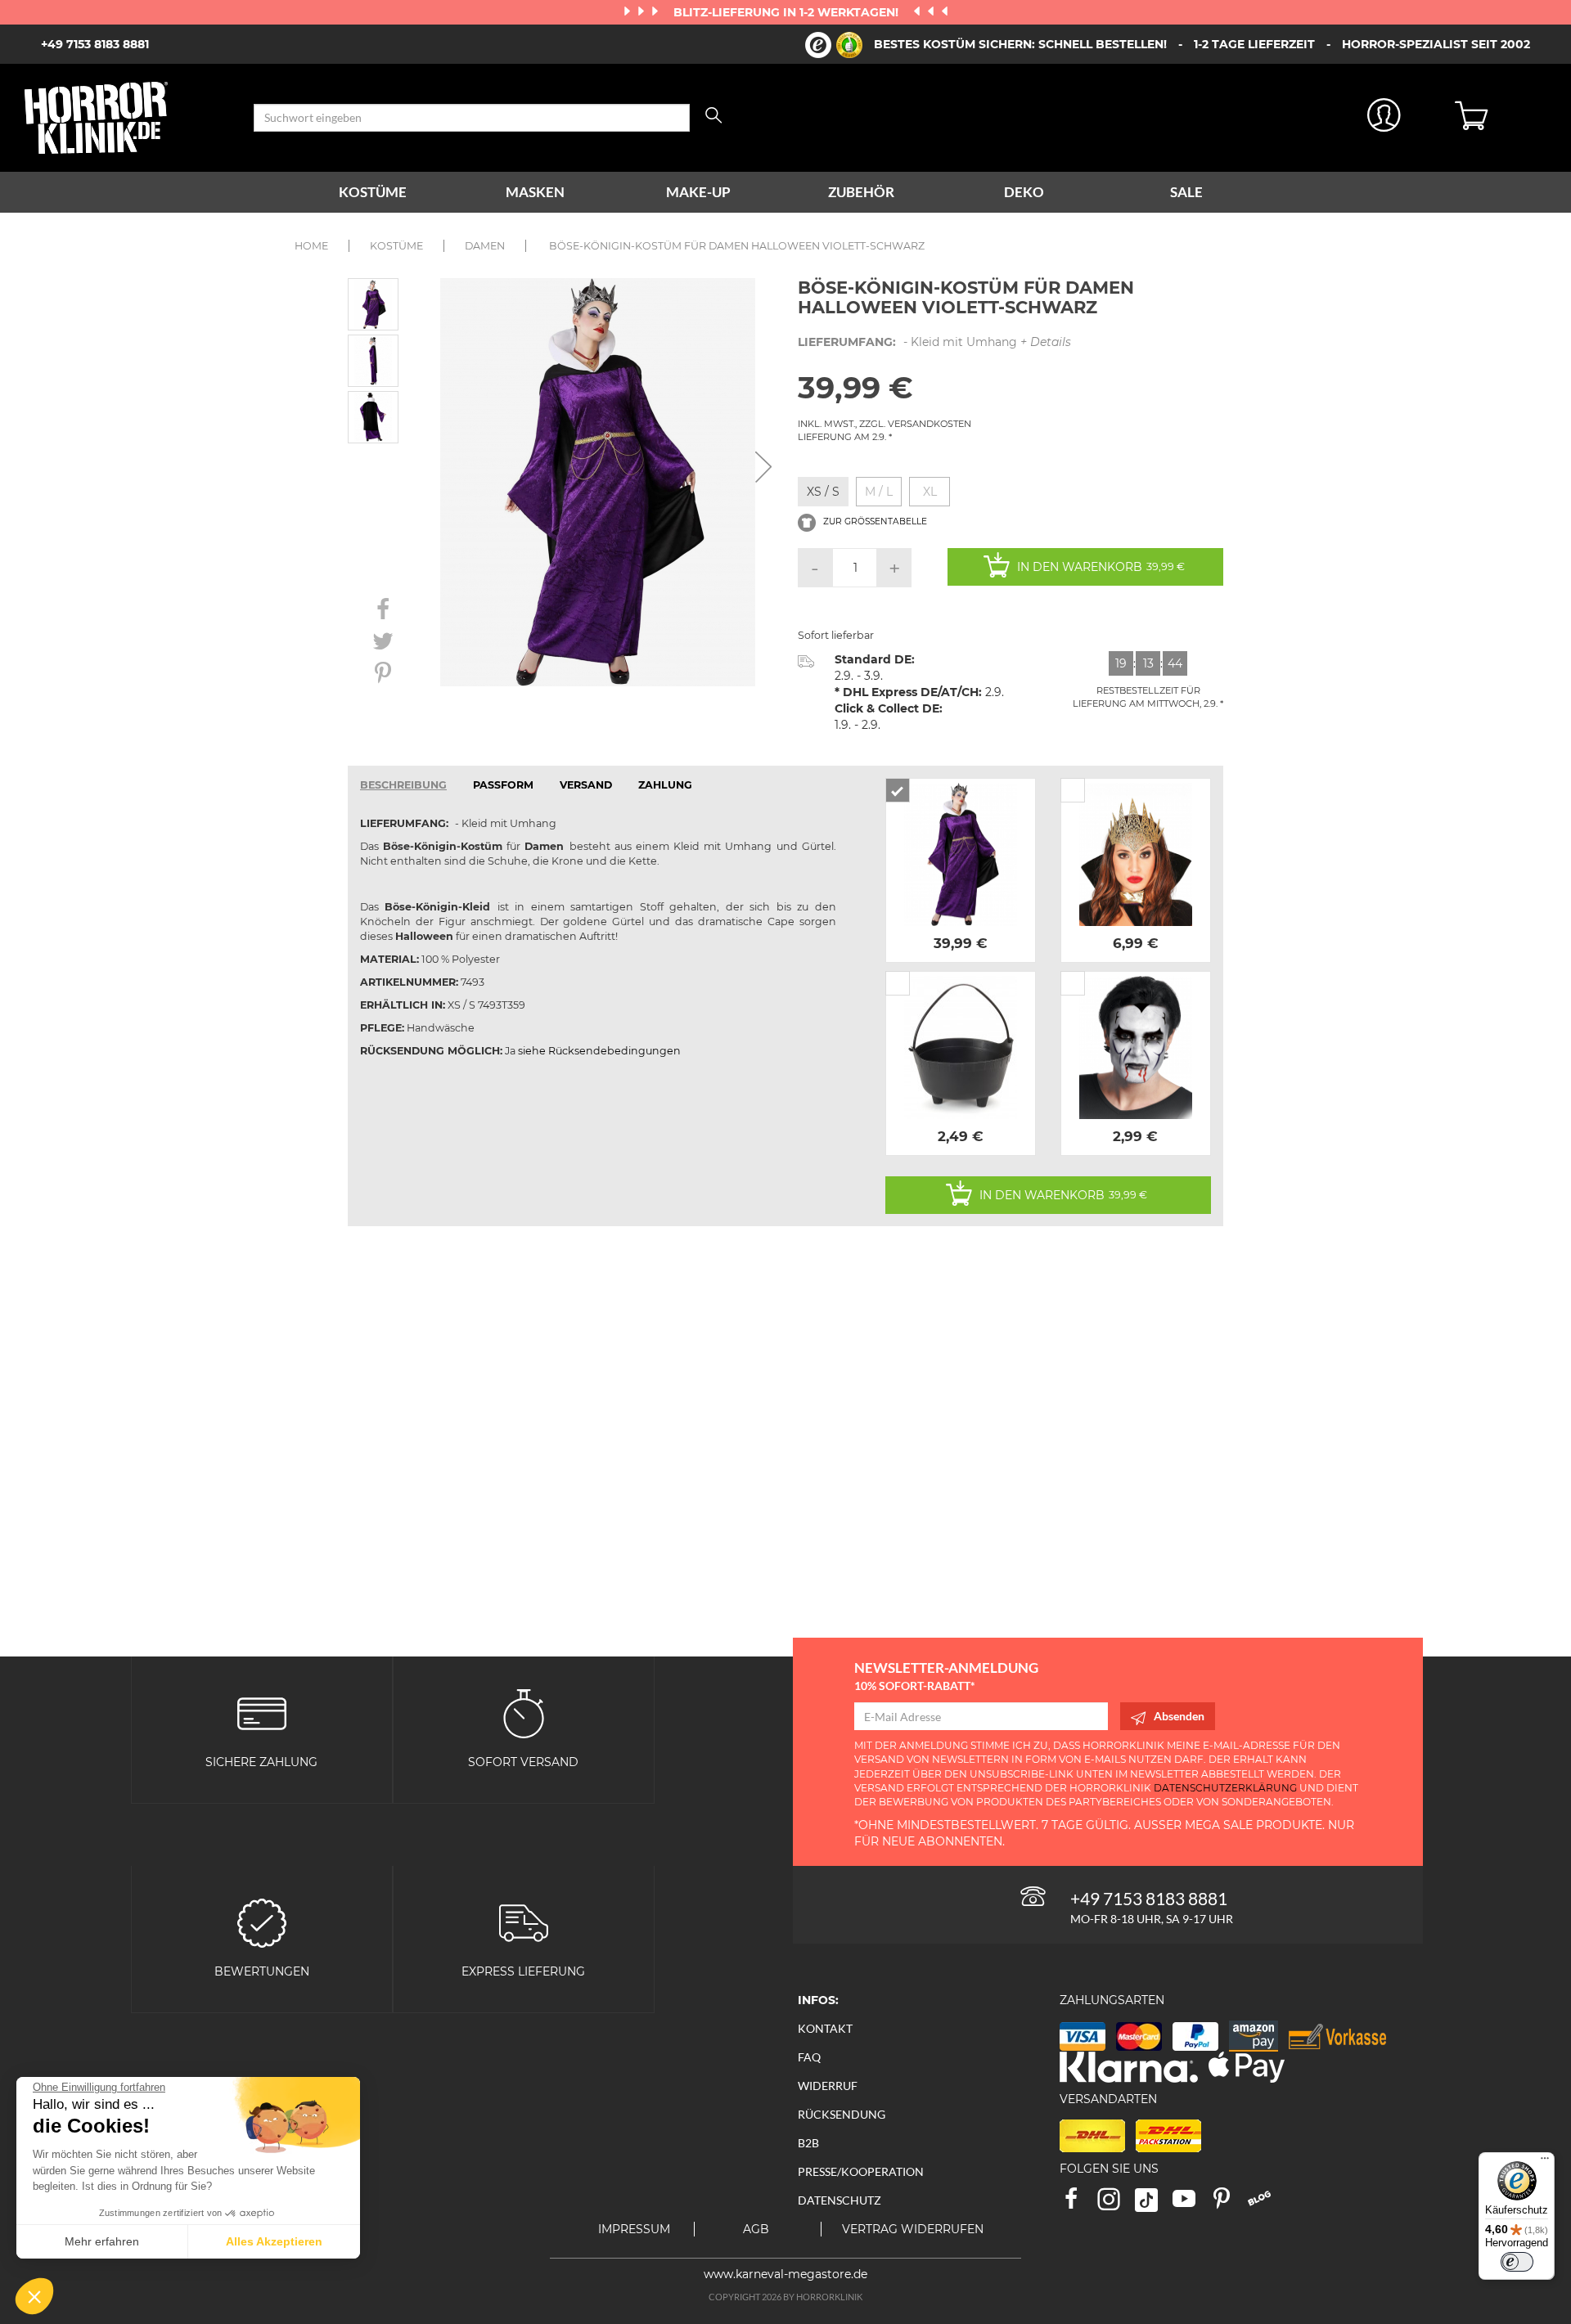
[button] (34, 2296)
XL (930, 492)
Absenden (1179, 1716)
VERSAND (586, 785)
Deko (1024, 192)
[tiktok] (1154, 2204)
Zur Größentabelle (874, 522)
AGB (756, 2229)
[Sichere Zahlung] (262, 1713)
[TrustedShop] (834, 45)
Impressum (634, 2229)
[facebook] (1078, 2204)
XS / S (823, 492)
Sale (1186, 192)
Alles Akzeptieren (274, 2241)
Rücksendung (842, 2114)
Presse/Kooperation (861, 2171)
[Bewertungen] (262, 1922)
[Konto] (1384, 118)
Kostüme (373, 192)
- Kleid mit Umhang (934, 342)
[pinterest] (1229, 2204)
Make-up (698, 192)
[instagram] (1116, 2204)
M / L (879, 492)
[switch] (1517, 2262)
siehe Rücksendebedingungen (599, 1051)
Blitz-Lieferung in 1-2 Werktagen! (788, 12)
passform (503, 785)
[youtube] (1191, 2204)
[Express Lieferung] (524, 1922)
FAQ (809, 2057)
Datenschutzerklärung (1225, 1788)
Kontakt (825, 2028)
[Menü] (1545, 2162)
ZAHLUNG (665, 785)
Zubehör (861, 192)
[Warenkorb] (1501, 118)
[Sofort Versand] (524, 1713)
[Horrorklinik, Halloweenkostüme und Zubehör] (127, 118)
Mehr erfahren (102, 2241)
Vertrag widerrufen (913, 2229)
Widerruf (828, 2086)
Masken (535, 192)
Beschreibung (403, 785)
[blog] (1265, 2204)
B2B (808, 2143)
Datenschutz (840, 2200)
